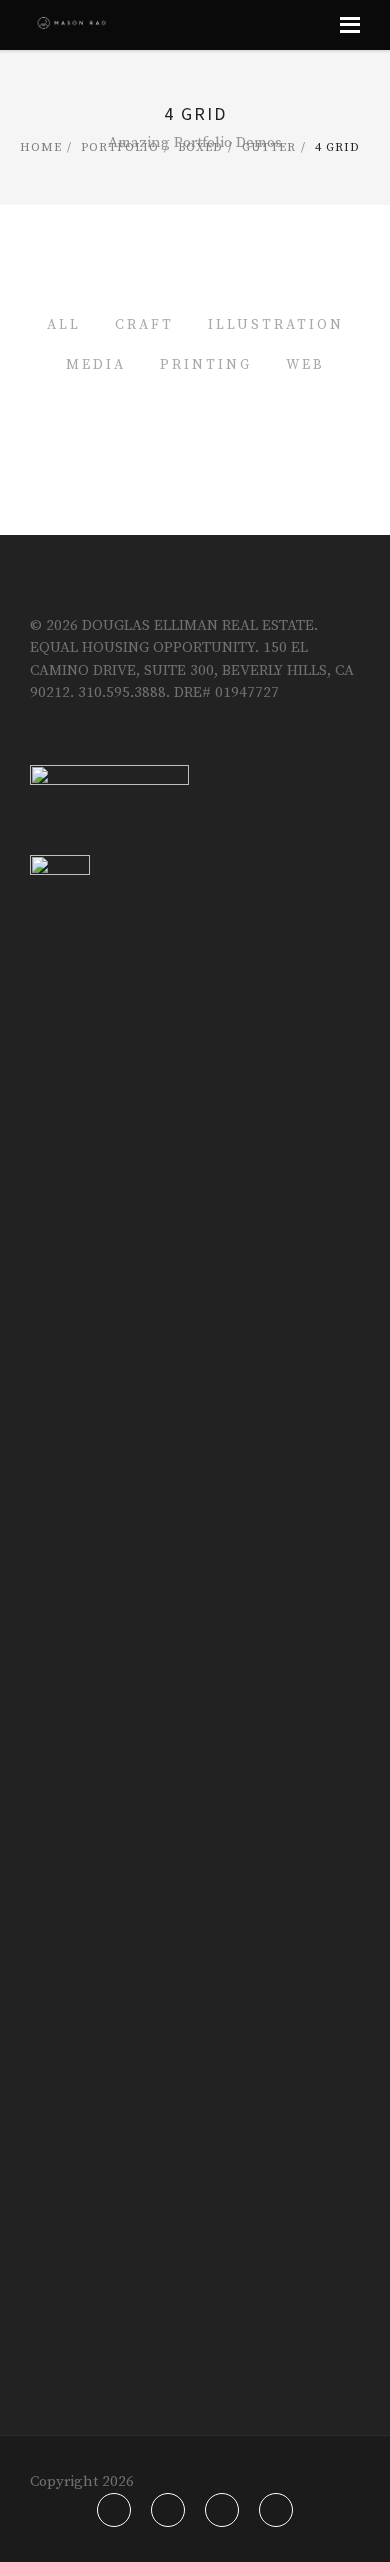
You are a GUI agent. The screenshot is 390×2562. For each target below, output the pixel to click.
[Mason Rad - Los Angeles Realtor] (71, 25)
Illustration (276, 325)
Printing (206, 365)
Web (305, 365)
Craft (144, 325)
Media (96, 365)
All (64, 325)
